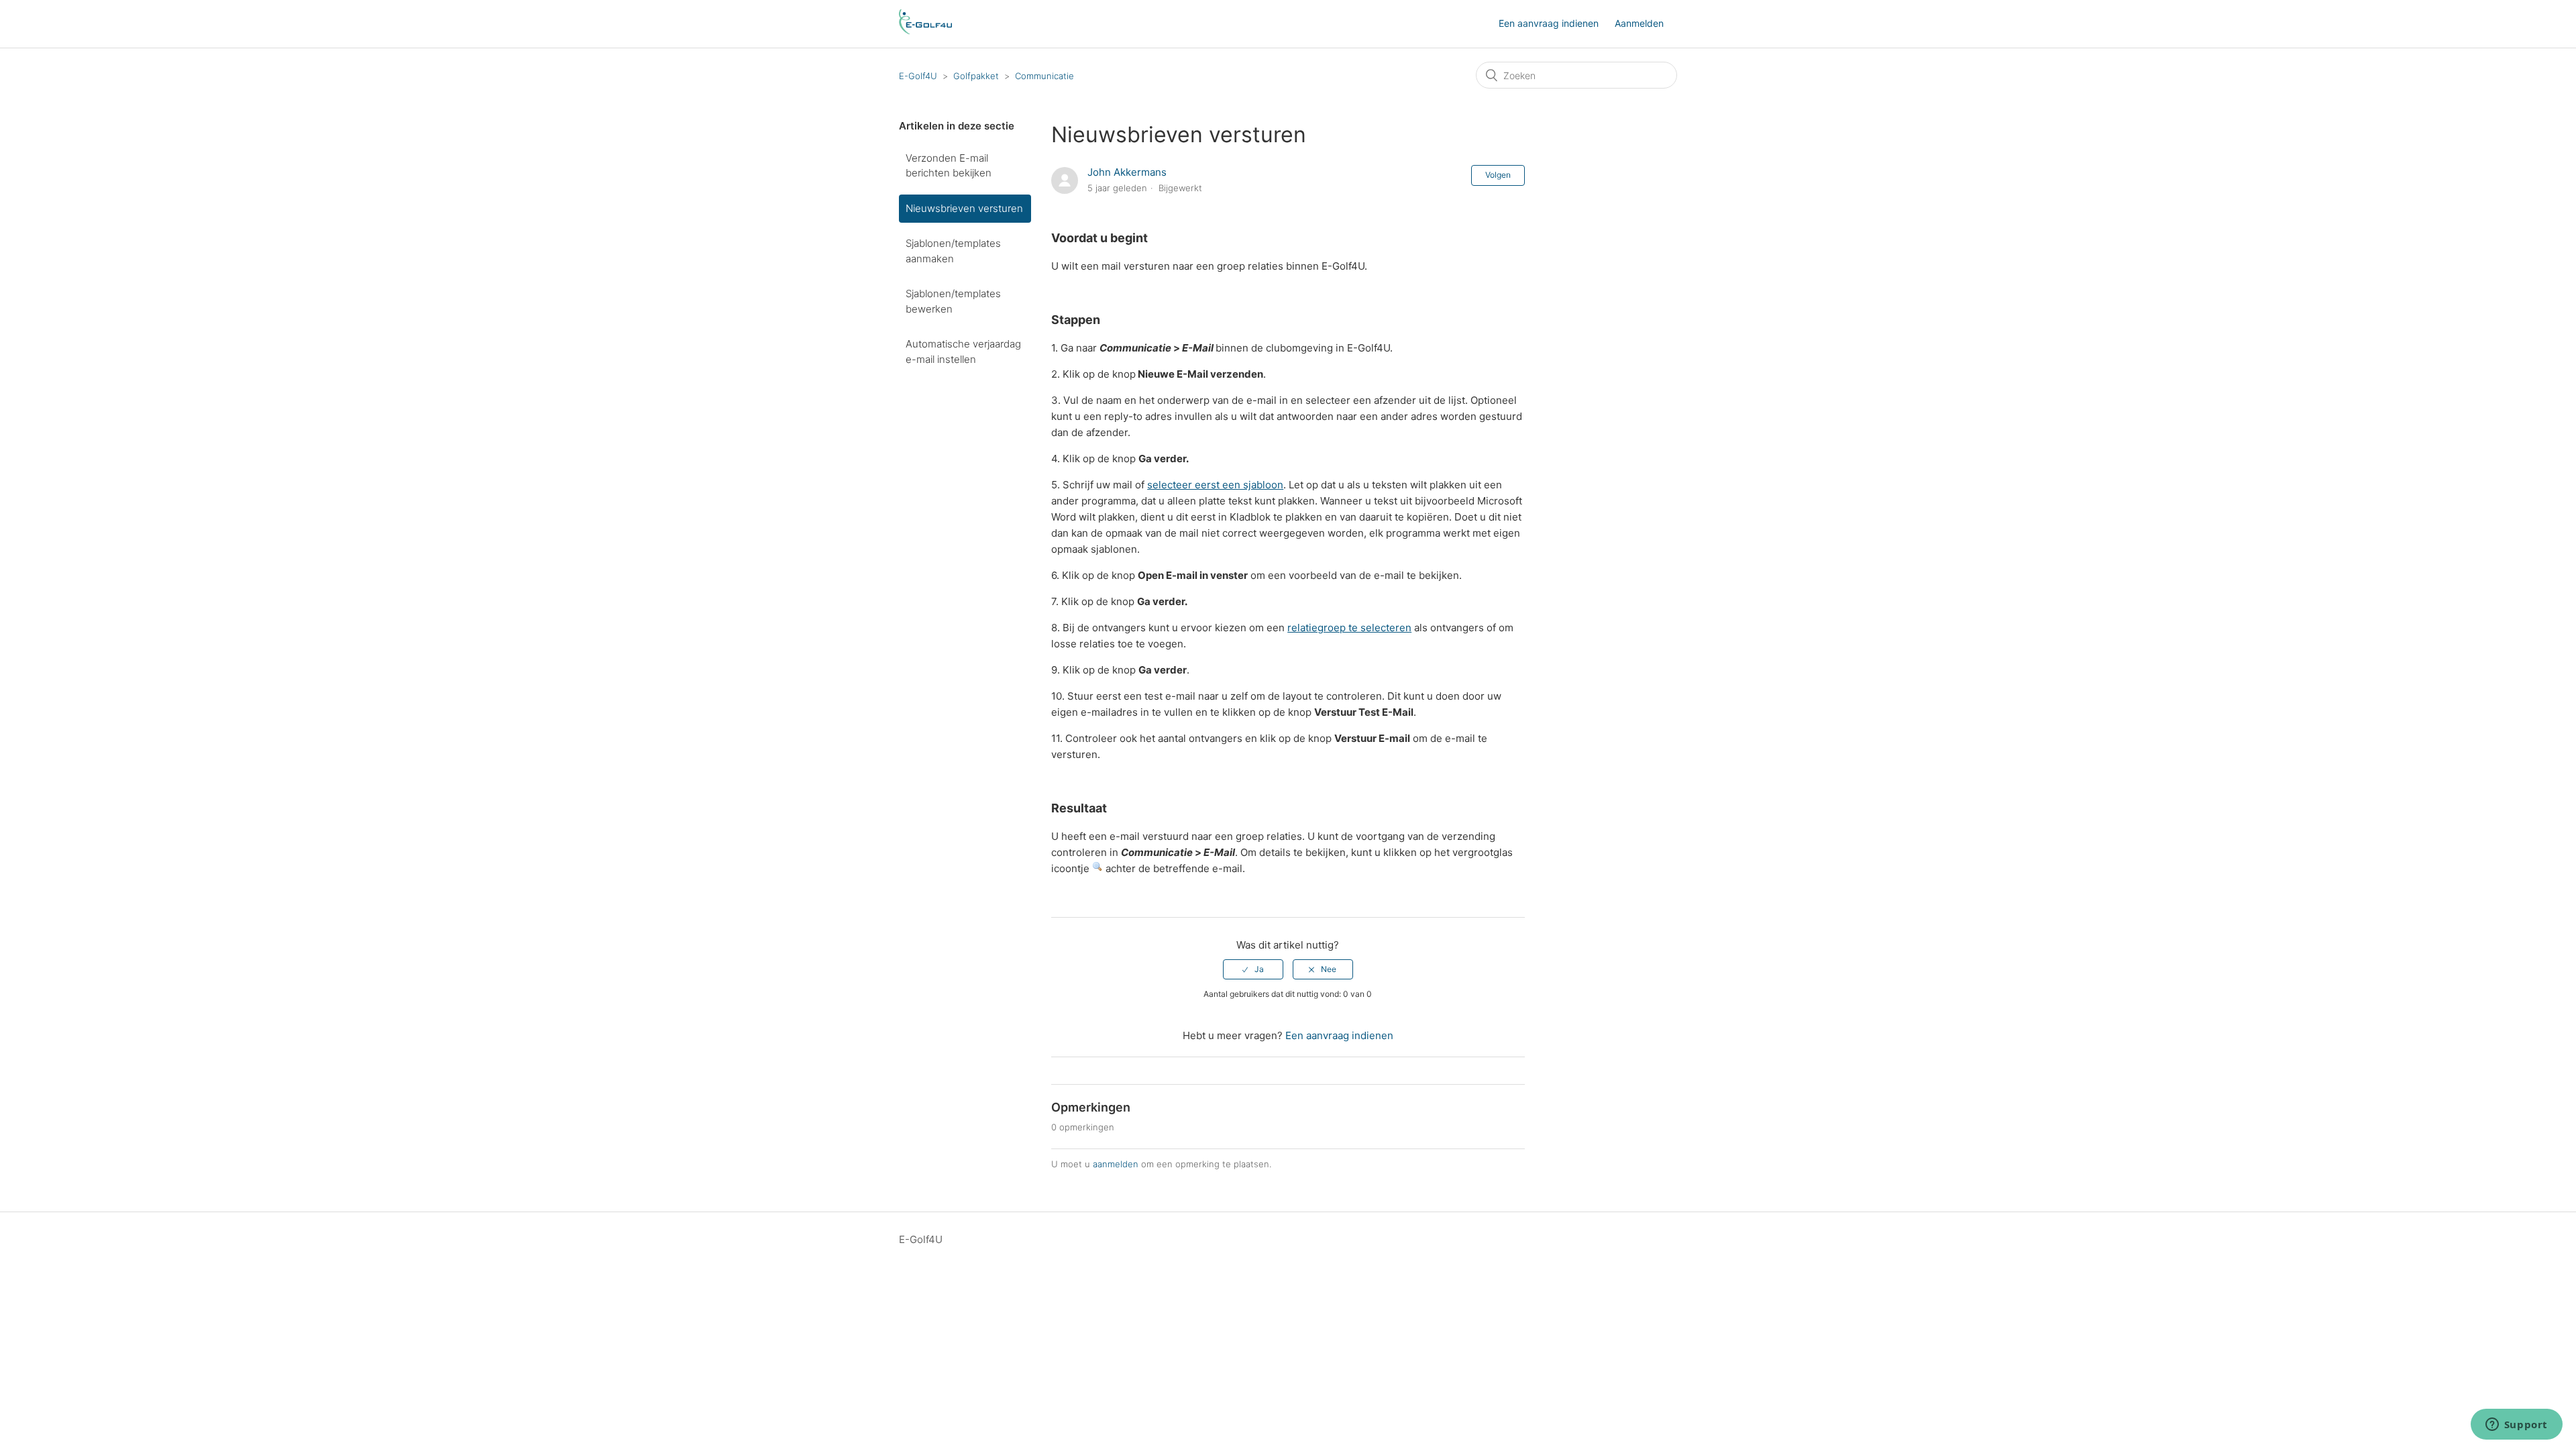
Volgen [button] (1498, 175)
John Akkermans (1127, 172)
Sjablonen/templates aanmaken (953, 251)
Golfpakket (976, 76)
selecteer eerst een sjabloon (1215, 485)
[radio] (1253, 969)
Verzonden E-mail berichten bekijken (949, 166)
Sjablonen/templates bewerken (953, 301)
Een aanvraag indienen (1549, 23)
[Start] (925, 31)
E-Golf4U (918, 76)
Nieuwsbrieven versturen (964, 208)
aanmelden (1116, 1164)
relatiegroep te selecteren (1349, 628)
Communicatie (1044, 76)
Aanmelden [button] (1639, 23)
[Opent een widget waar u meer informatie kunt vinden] (2516, 1426)
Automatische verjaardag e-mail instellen (963, 352)
